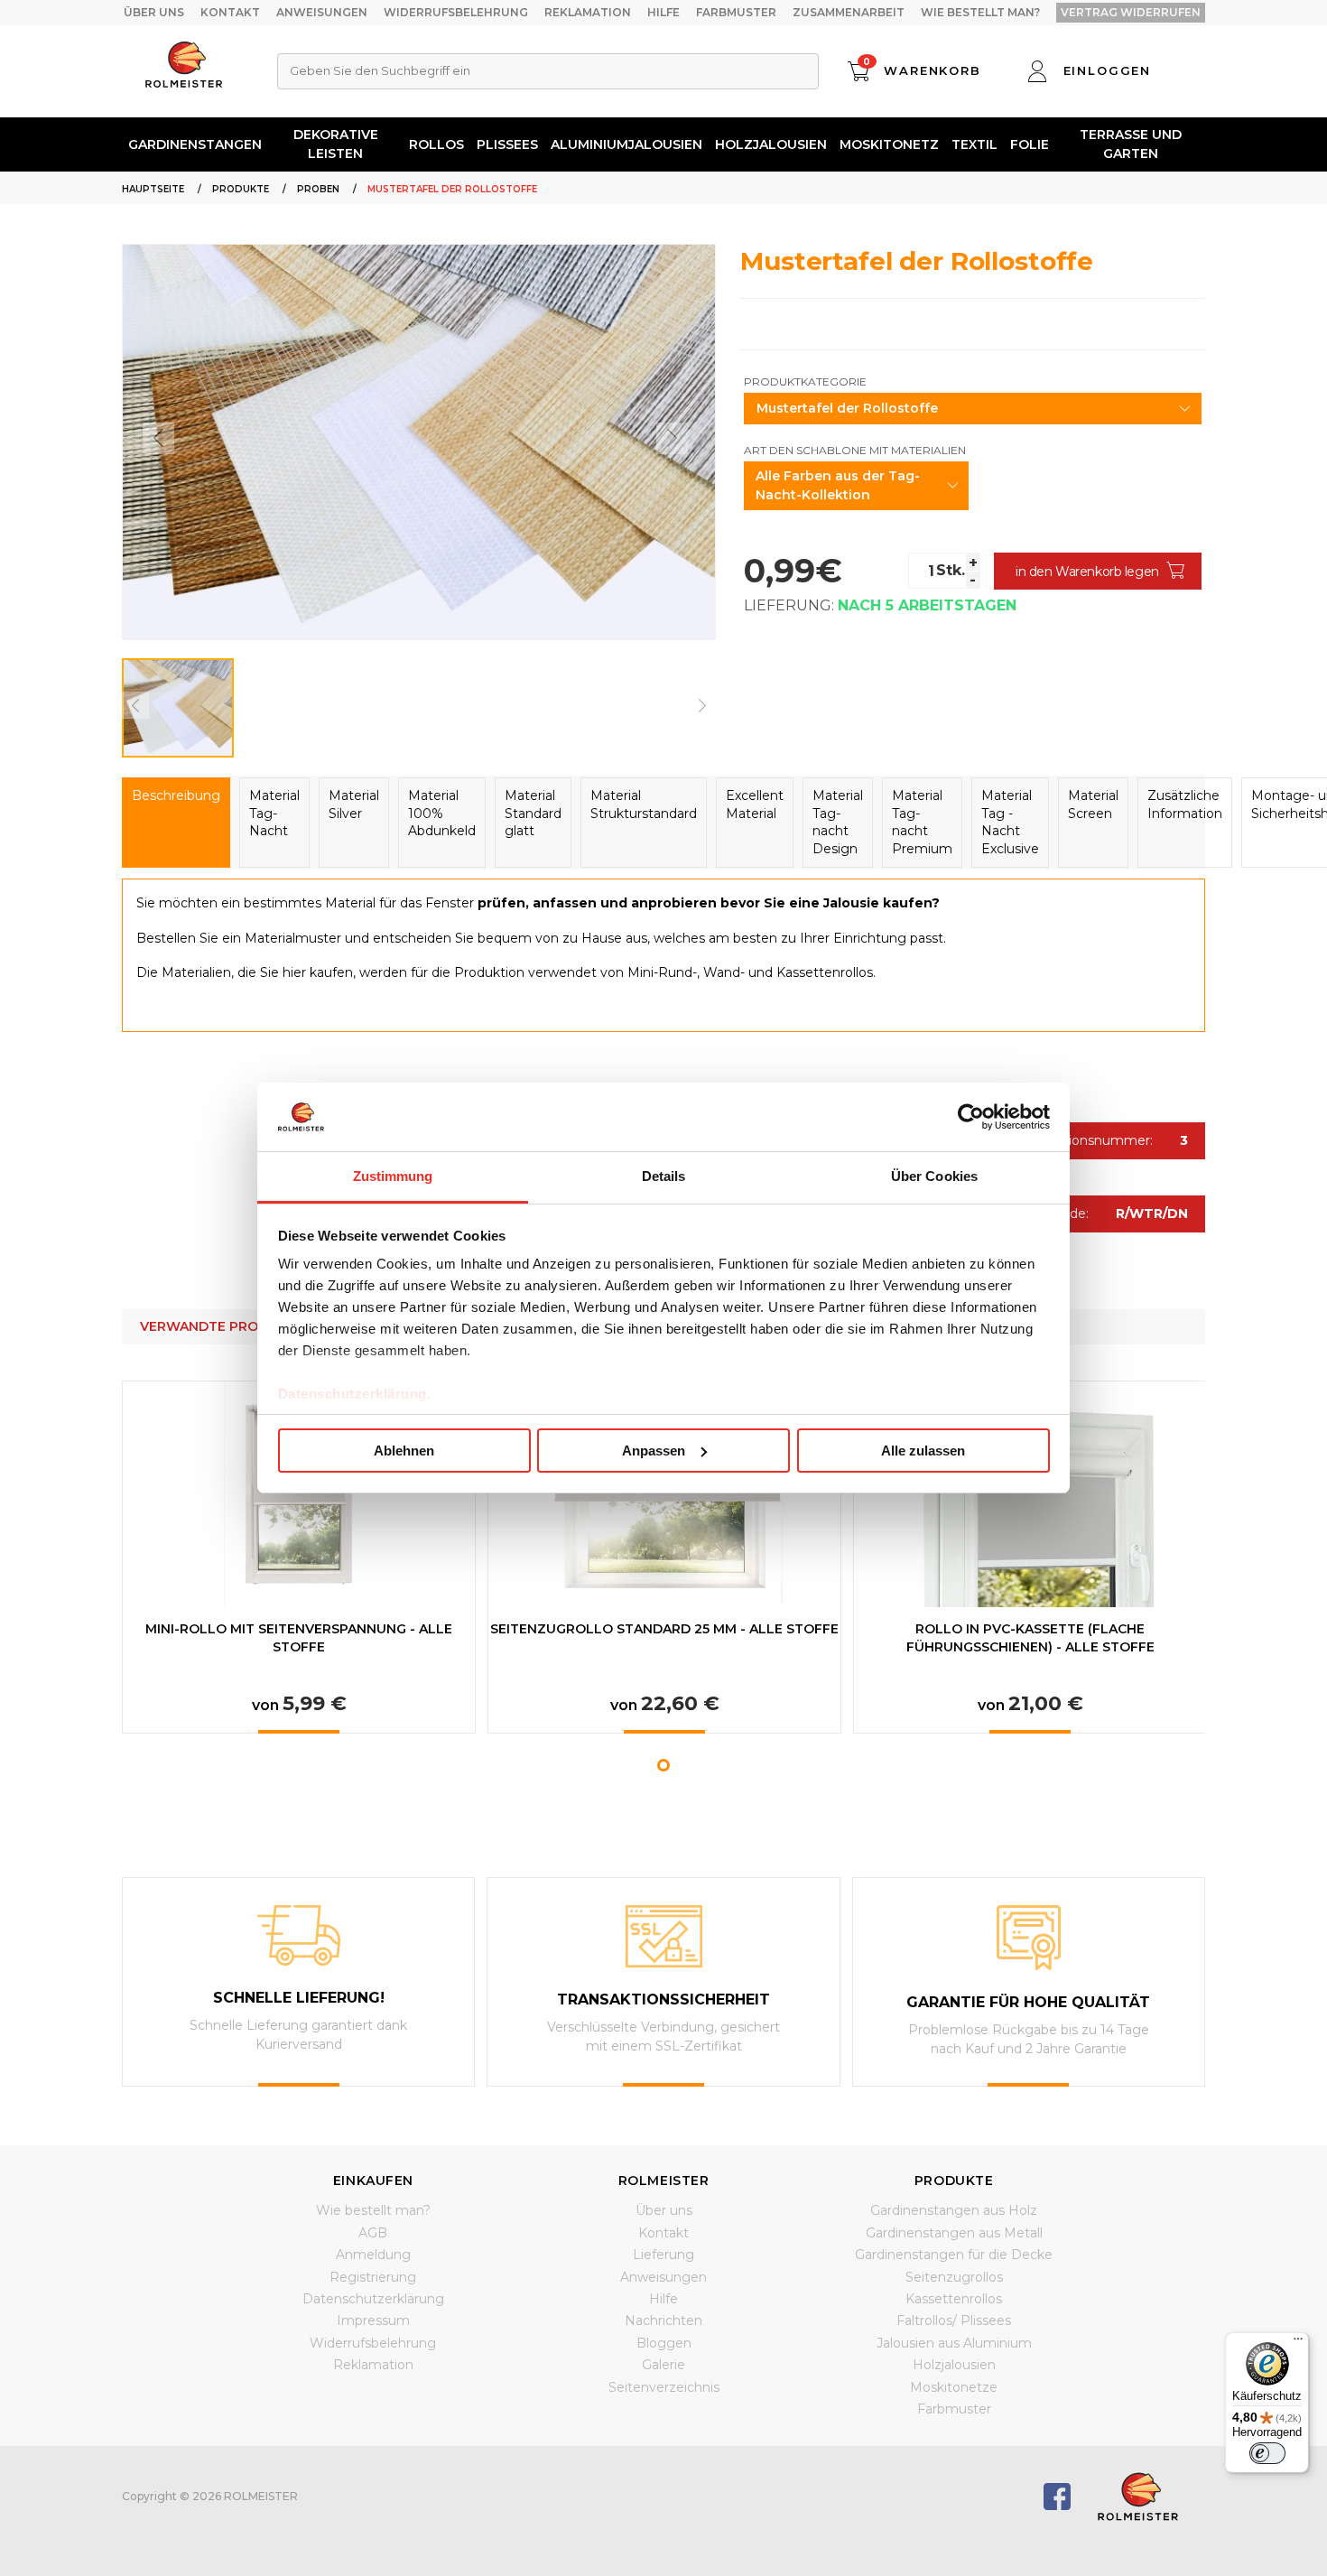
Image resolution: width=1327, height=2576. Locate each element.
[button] (663, 1765)
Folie (1030, 144)
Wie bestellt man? (980, 12)
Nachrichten (663, 2320)
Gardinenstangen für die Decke (954, 2255)
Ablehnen (404, 1451)
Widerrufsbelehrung (456, 12)
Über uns (154, 12)
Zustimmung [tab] (393, 1176)
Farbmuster (736, 12)
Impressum (373, 2320)
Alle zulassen (923, 1451)
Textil (974, 144)
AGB (373, 2233)
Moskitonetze (954, 2387)
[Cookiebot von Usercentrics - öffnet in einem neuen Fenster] (971, 1117)
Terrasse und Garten (1131, 144)
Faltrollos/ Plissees (954, 2320)
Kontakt (230, 12)
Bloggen (664, 2343)
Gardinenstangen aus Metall (954, 2233)
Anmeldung (373, 2255)
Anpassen (654, 1451)
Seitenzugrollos (954, 2277)
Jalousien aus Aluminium (954, 2343)
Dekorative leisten (336, 144)
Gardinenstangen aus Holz (954, 2210)
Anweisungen (322, 12)
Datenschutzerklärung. (355, 1394)
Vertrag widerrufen (1131, 12)
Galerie (663, 2365)
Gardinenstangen (195, 144)
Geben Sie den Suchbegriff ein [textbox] (380, 70)
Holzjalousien (771, 144)
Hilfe (663, 12)
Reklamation (588, 12)
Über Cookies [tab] (934, 1176)
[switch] (1267, 2453)
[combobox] (548, 71)
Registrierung (373, 2277)
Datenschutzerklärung (373, 2299)
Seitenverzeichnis (664, 2387)
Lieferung (663, 2255)
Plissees (507, 144)
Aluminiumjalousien (626, 144)
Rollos (436, 144)
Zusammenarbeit (849, 12)
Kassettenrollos (954, 2299)
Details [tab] (664, 1176)
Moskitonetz (889, 144)
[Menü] (1298, 2343)
